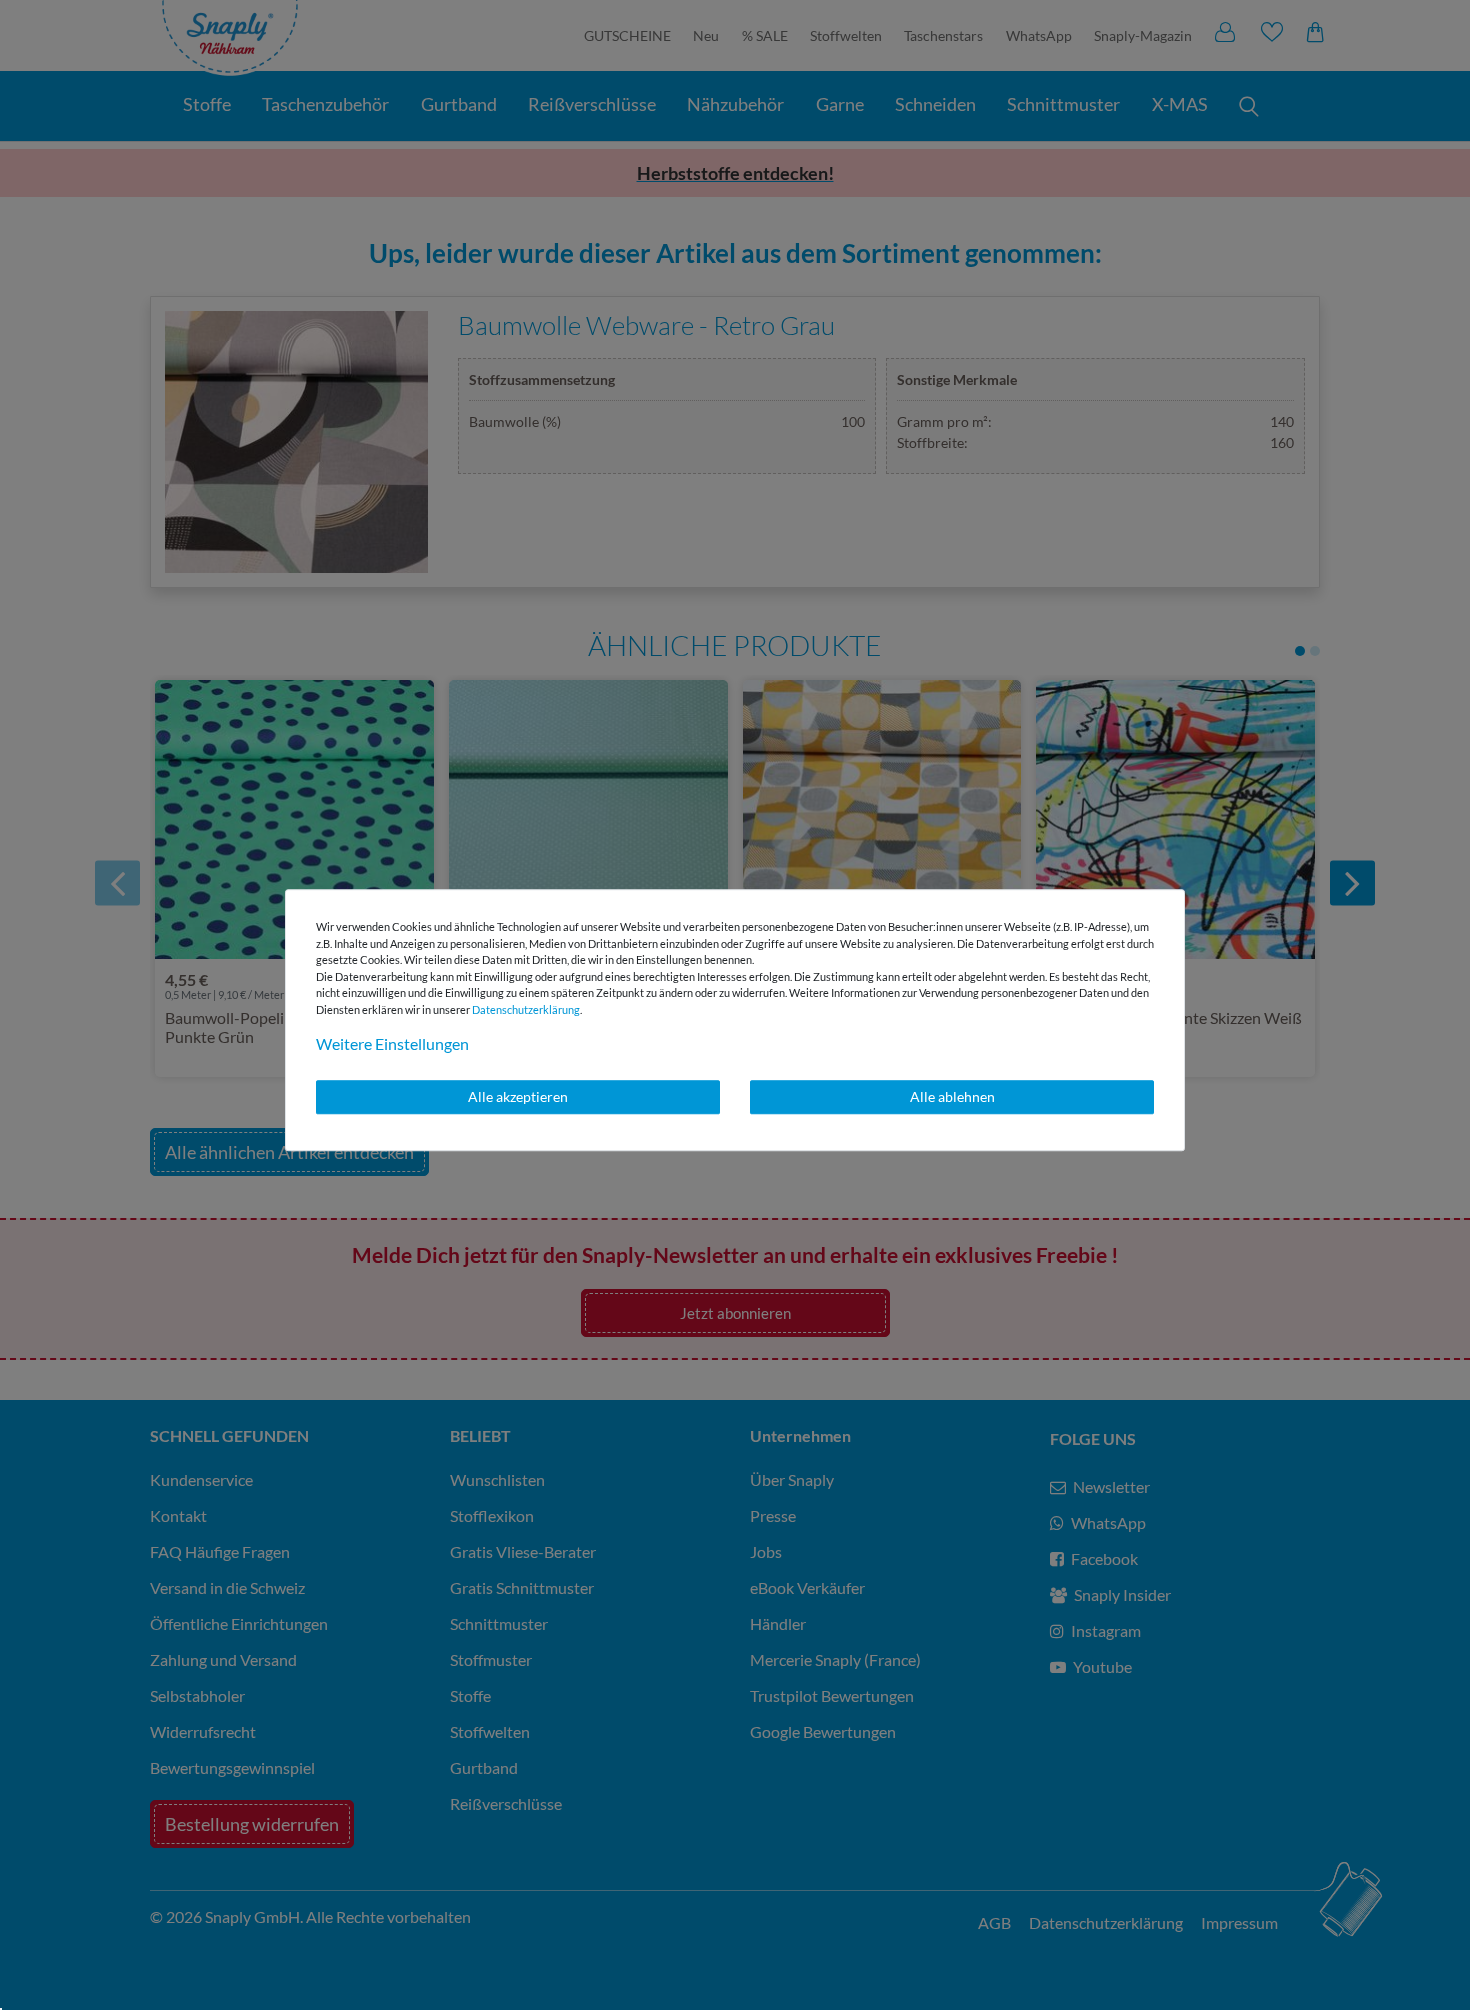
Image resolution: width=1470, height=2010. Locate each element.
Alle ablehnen (952, 1096)
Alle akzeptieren (518, 1096)
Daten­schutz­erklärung (526, 1009)
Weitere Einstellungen (392, 1043)
